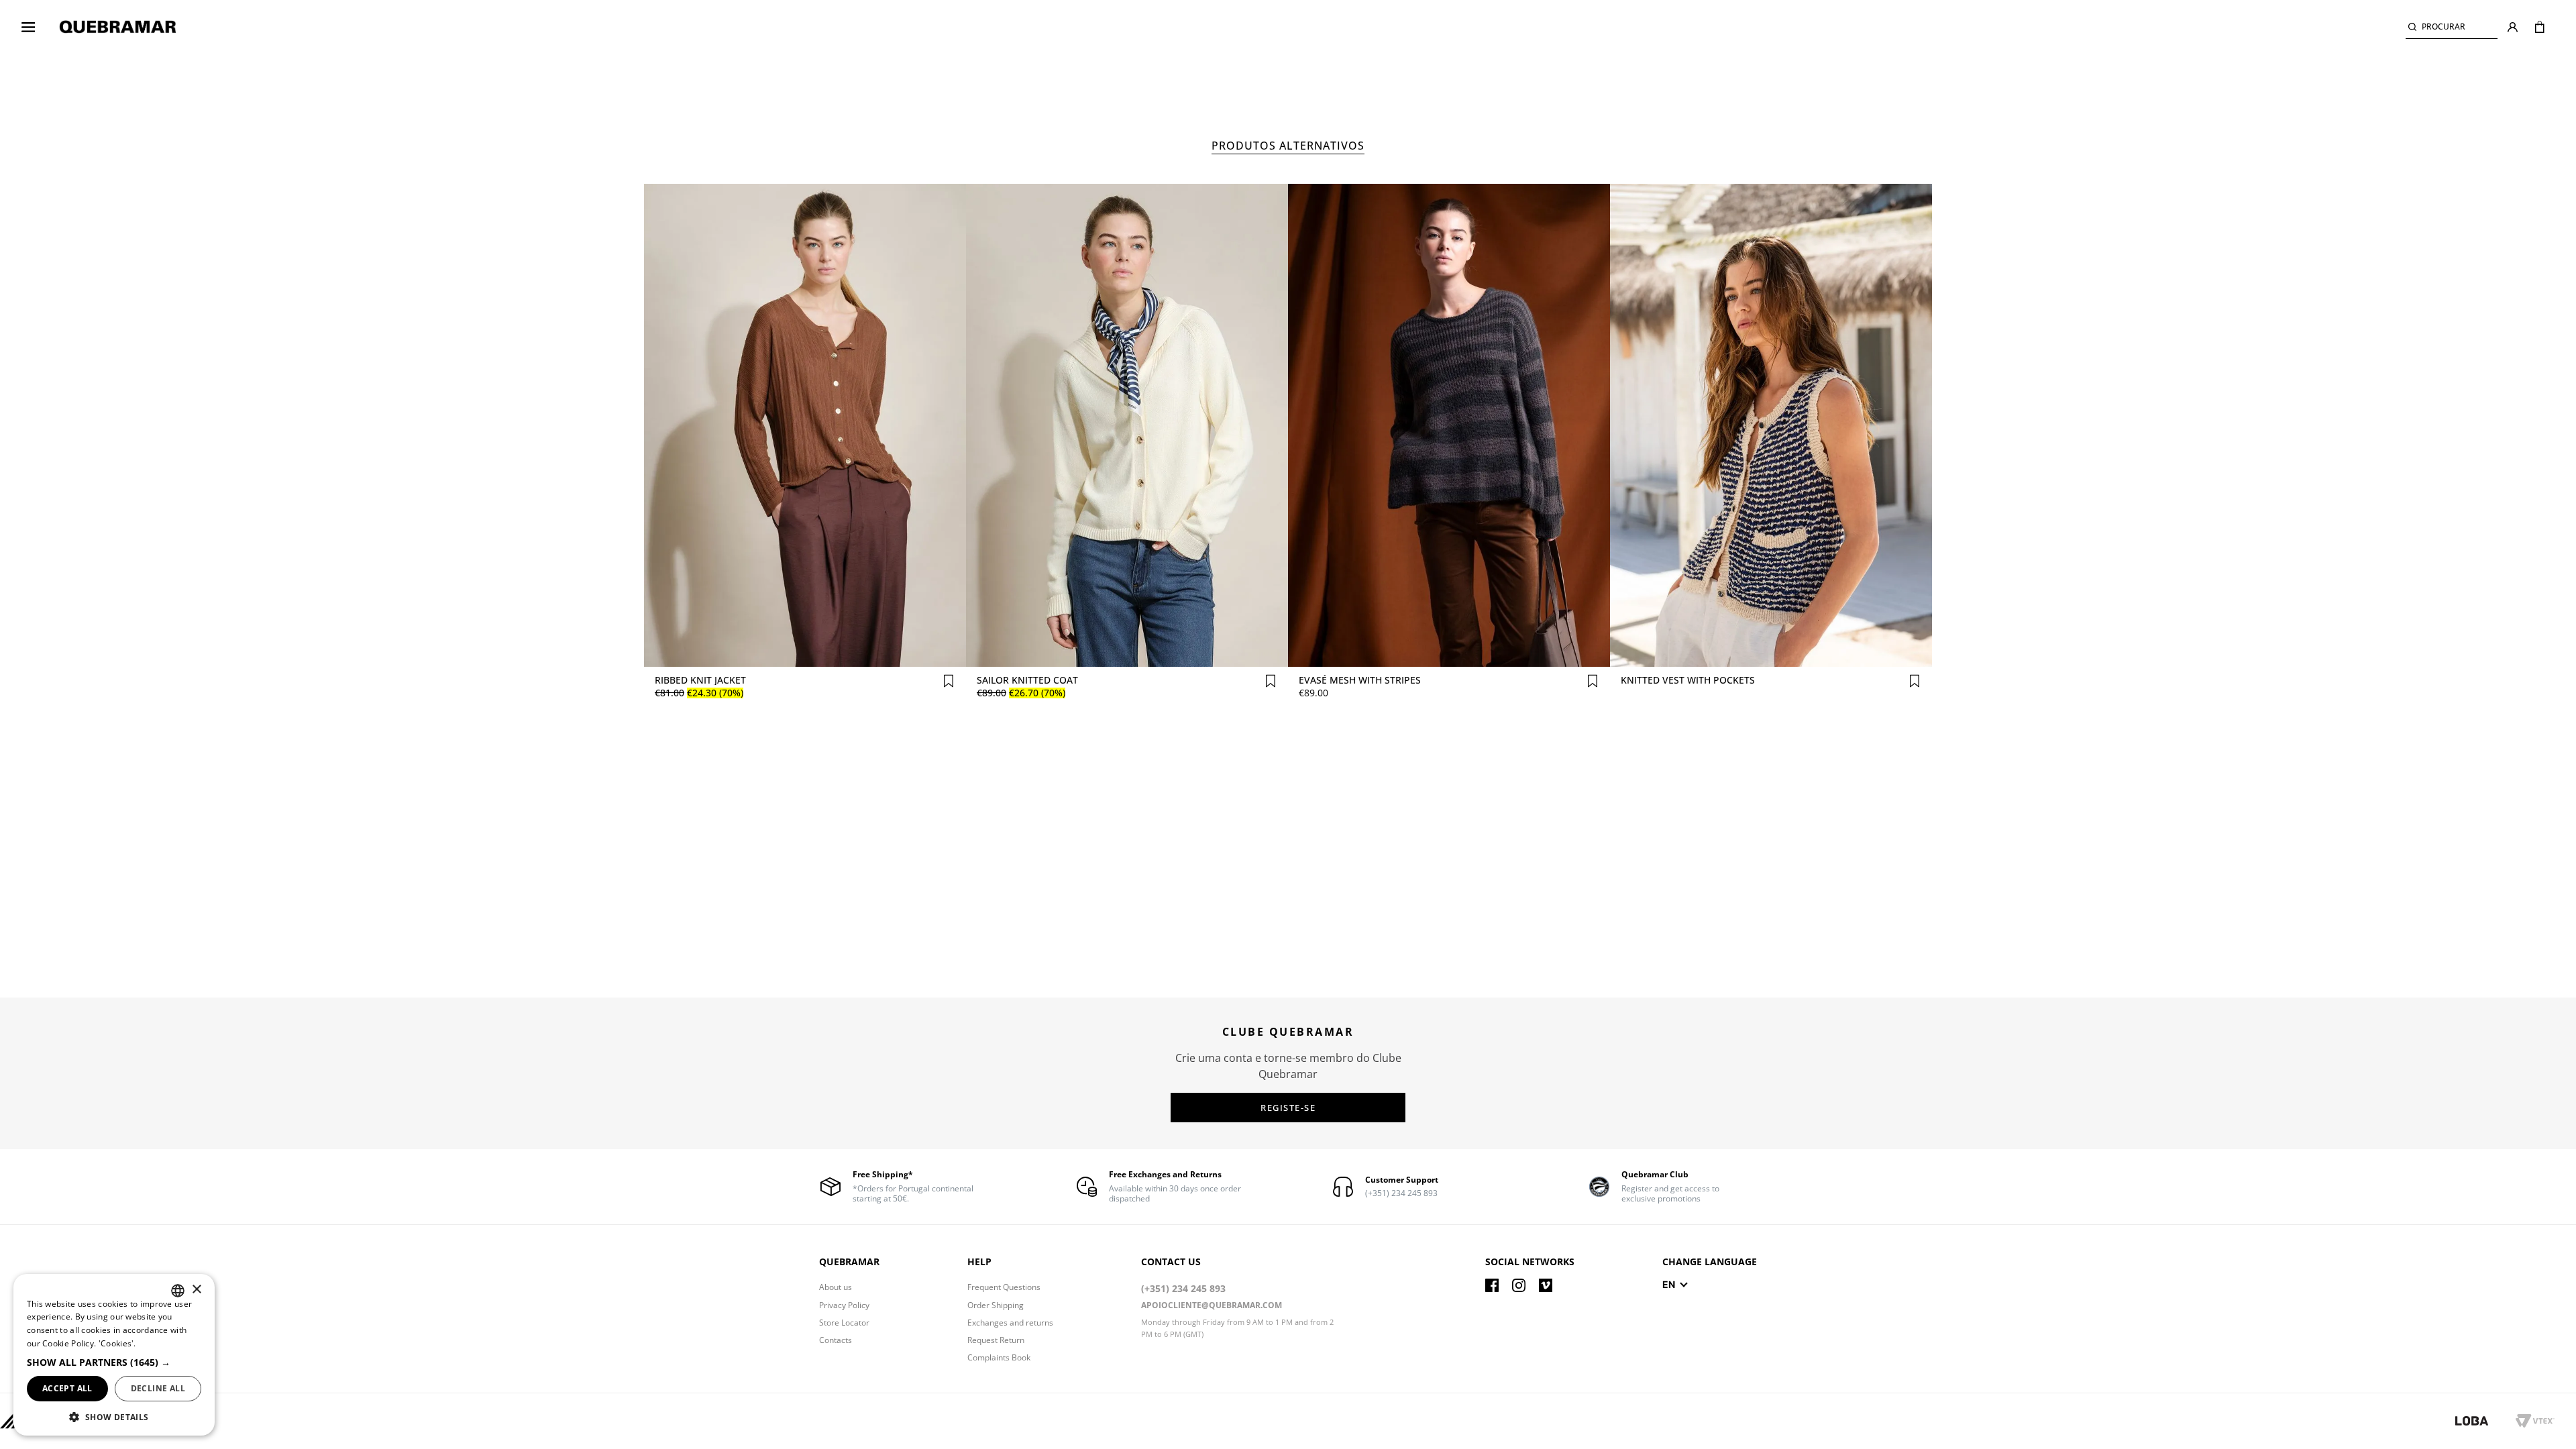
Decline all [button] (158, 1388)
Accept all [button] (67, 1388)
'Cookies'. (117, 1343)
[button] (2452, 27)
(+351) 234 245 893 (1183, 1288)
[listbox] (178, 1291)
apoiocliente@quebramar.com (1212, 1305)
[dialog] (114, 1355)
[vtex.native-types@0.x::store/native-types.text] (1492, 1285)
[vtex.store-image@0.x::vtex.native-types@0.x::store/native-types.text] (2485, 1421)
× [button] (196, 1290)
